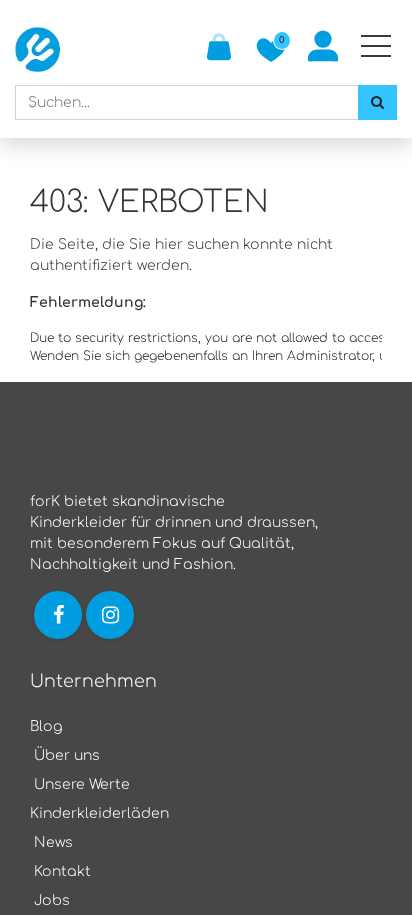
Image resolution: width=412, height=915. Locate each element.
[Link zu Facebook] (58, 614)
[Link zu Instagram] (112, 614)
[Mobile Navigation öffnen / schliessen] (376, 46)
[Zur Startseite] (37, 49)
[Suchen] (377, 102)
